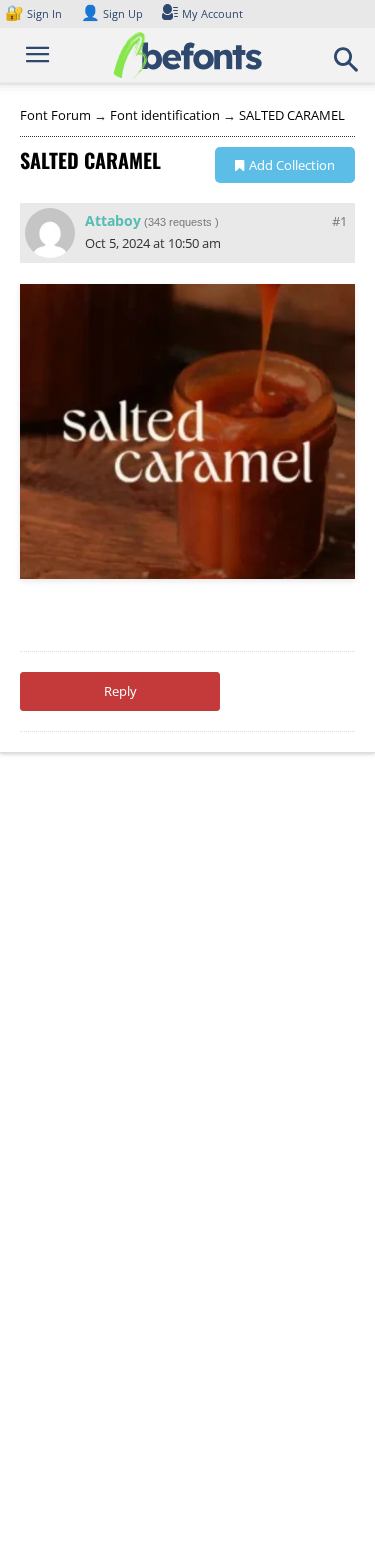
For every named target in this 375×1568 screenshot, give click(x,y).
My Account (212, 13)
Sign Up (112, 13)
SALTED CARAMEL (292, 115)
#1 (339, 221)
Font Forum (55, 115)
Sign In (35, 13)
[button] (347, 66)
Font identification (165, 115)
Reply (120, 691)
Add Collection (292, 165)
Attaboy (113, 220)
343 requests (180, 222)
